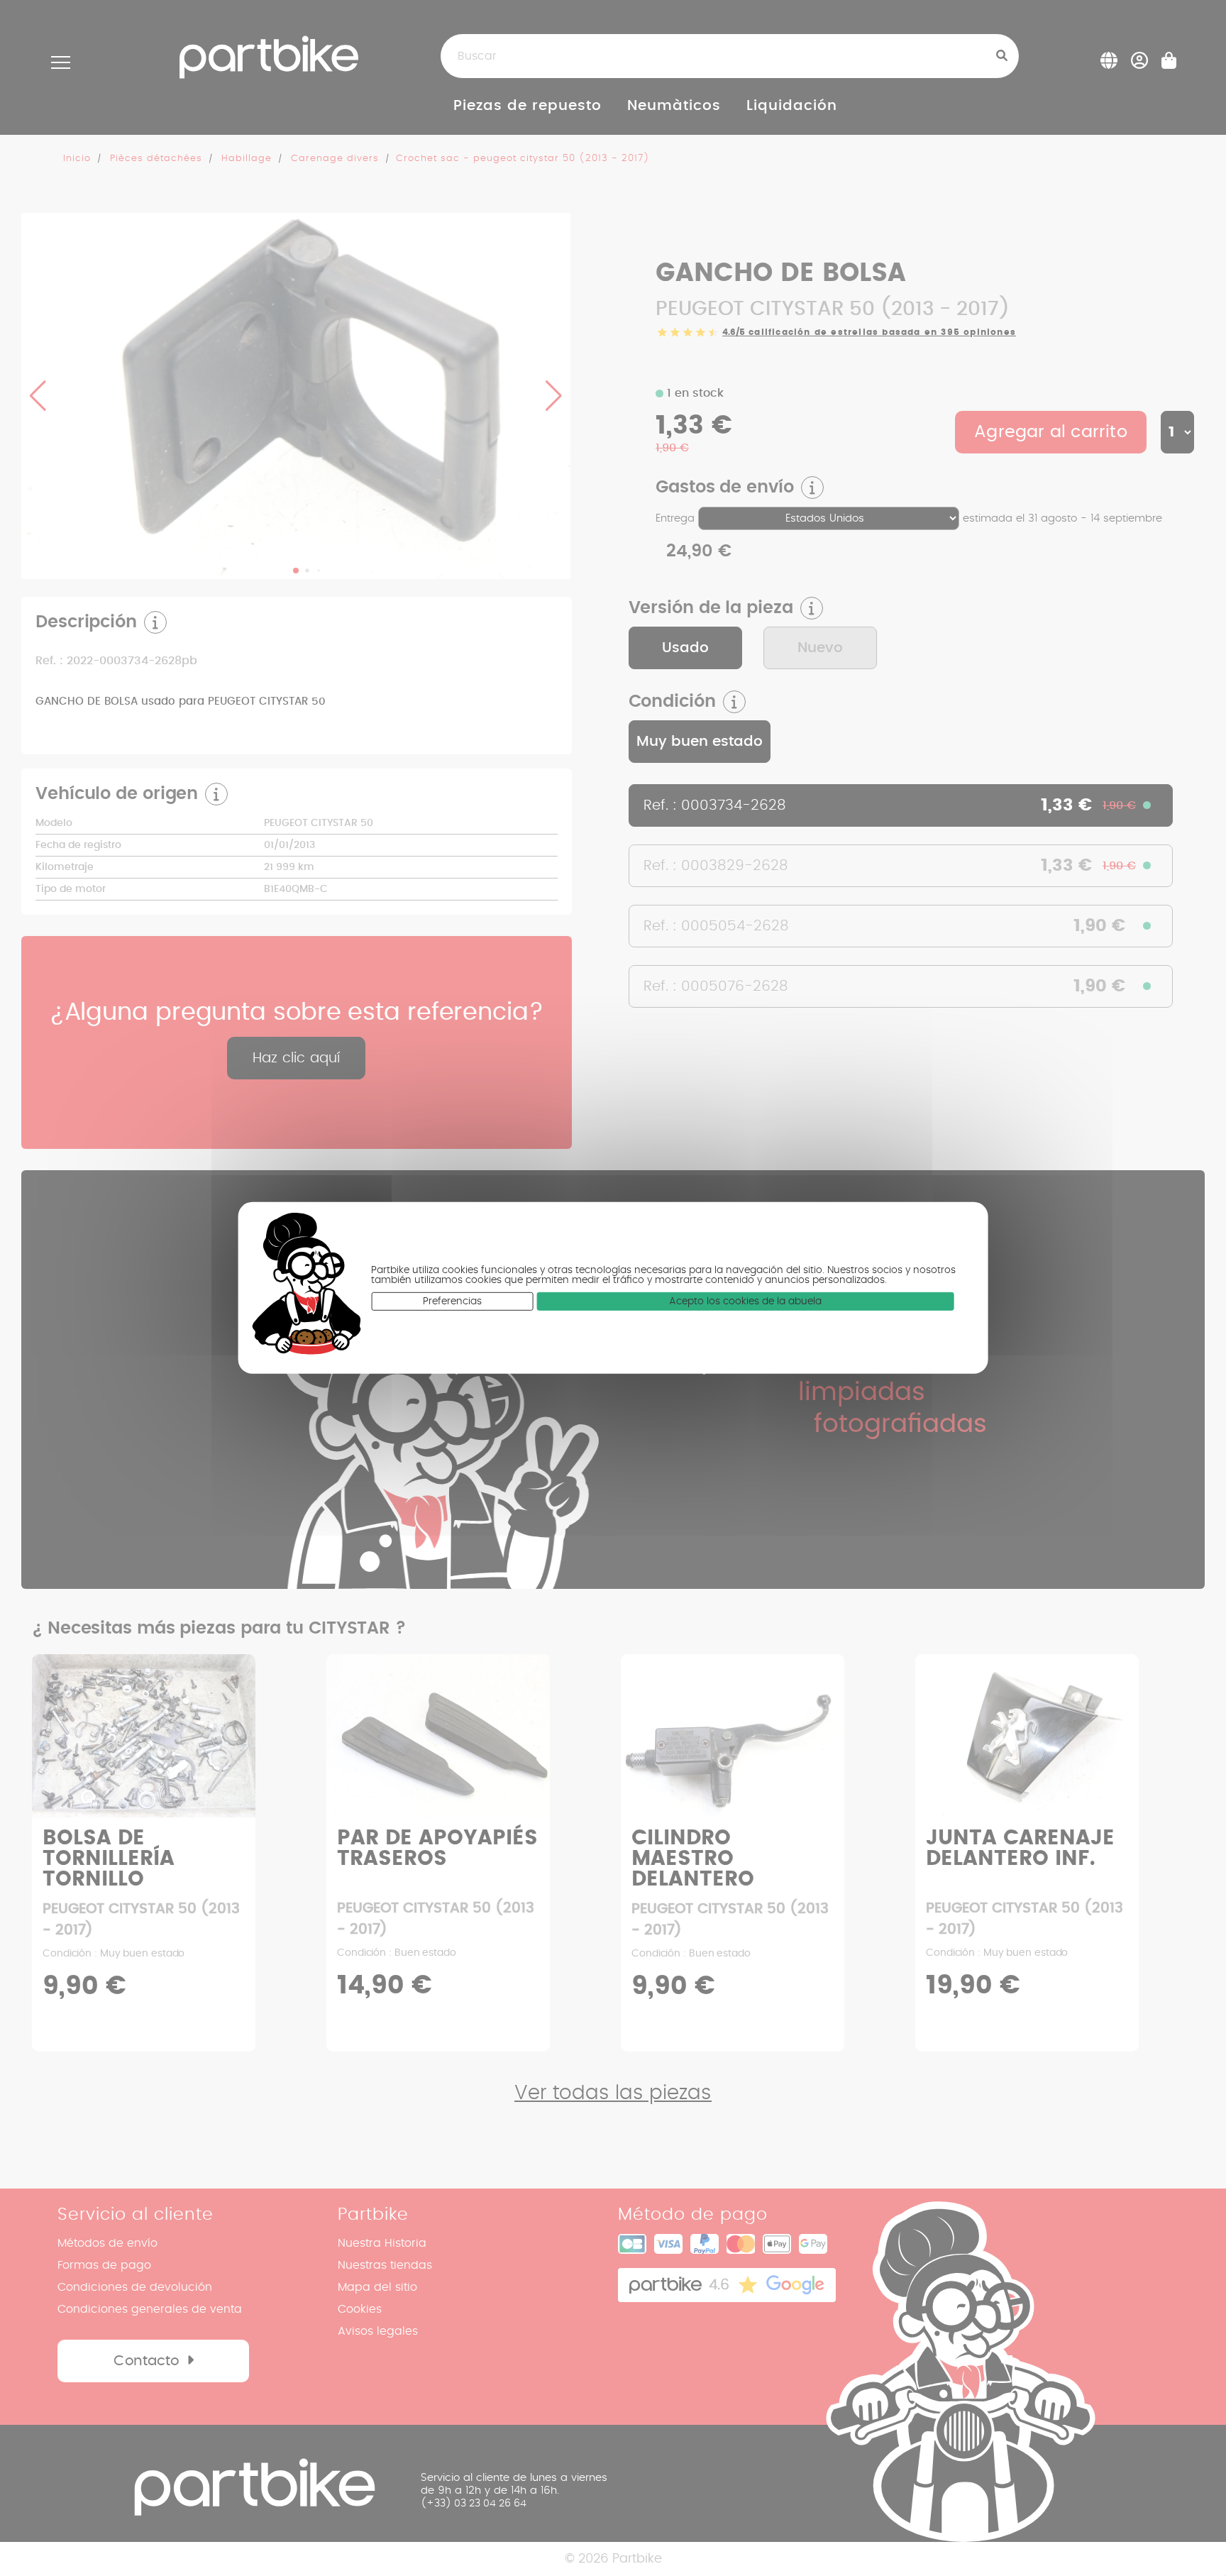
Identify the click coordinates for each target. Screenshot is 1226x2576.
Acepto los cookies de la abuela (745, 1301)
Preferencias (452, 1301)
